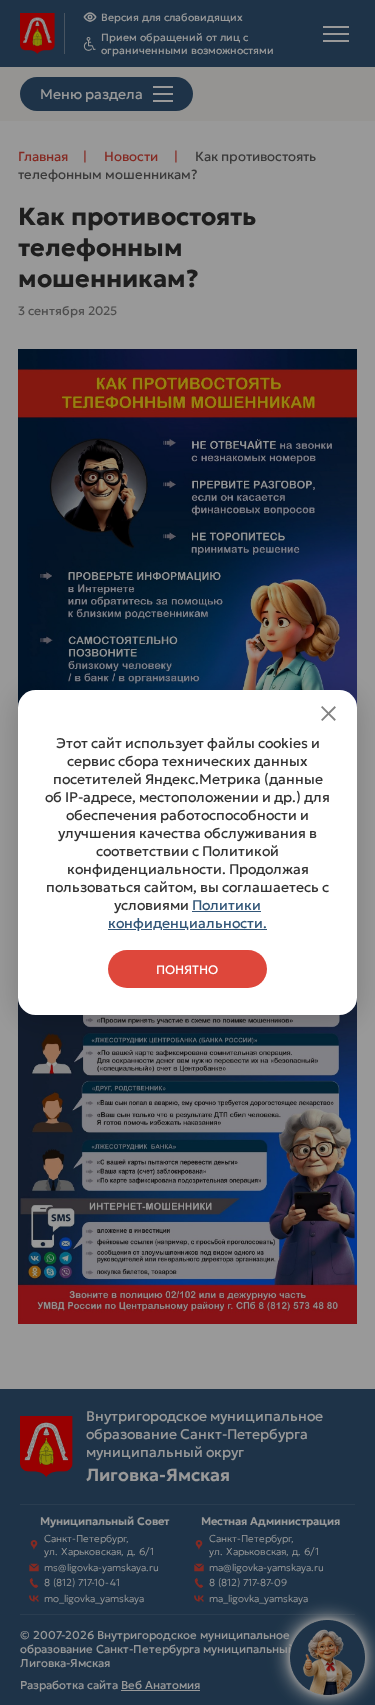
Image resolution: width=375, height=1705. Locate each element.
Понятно (187, 969)
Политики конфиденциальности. (187, 914)
